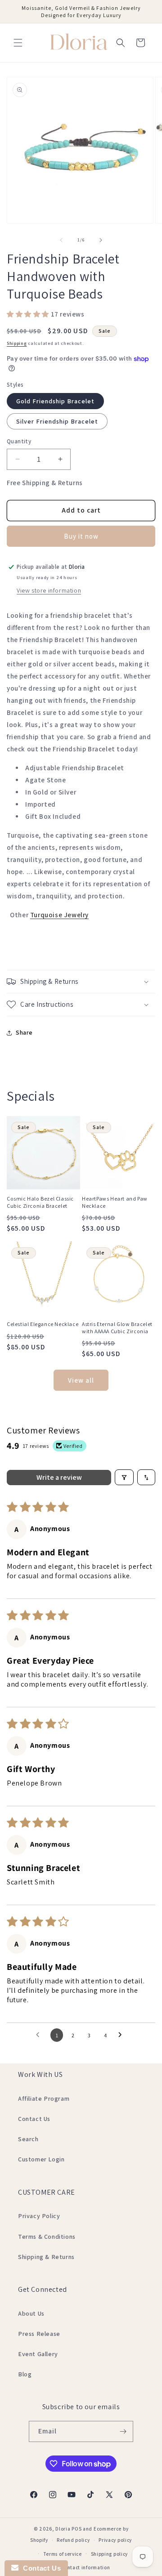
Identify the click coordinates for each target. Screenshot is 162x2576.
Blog (25, 2374)
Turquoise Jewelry (59, 915)
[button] (18, 43)
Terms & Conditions (47, 2237)
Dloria (63, 2529)
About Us (31, 2313)
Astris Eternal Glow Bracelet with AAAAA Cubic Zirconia (117, 1328)
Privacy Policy (39, 2216)
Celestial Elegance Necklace (43, 1324)
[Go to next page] (122, 2035)
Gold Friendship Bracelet (55, 401)
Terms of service (63, 2554)
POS (76, 2529)
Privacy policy (115, 2540)
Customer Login (41, 2159)
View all (81, 1380)
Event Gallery (38, 2354)
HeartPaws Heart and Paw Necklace (115, 1202)
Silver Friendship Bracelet (57, 421)
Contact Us (34, 2119)
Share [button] (24, 1032)
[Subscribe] (123, 2431)
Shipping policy (110, 2554)
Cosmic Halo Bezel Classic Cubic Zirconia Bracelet (40, 1202)
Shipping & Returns (46, 2257)
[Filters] (124, 1477)
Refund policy (73, 2540)
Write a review (59, 1477)
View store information (49, 590)
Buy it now (81, 536)
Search (28, 2139)
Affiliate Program (44, 2098)
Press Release (39, 2334)
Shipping (17, 343)
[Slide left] (61, 240)
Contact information (85, 2567)
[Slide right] (101, 240)
